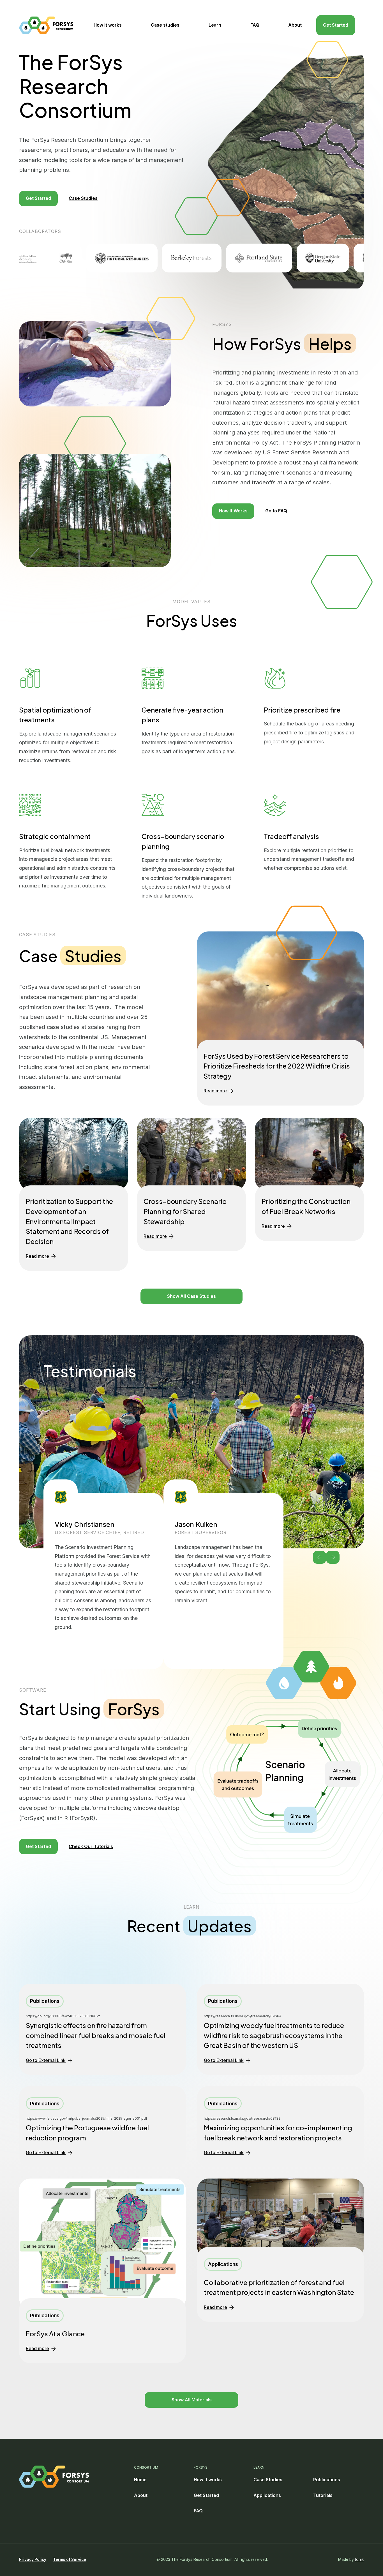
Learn (215, 25)
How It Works (233, 511)
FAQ (255, 25)
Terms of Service (70, 2559)
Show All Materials (192, 2400)
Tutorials (323, 2495)
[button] (320, 1557)
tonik (359, 2559)
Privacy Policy (33, 2559)
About (295, 25)
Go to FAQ (276, 511)
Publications (327, 2480)
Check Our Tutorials (91, 1847)
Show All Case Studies (191, 1296)
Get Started (336, 25)
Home (140, 2480)
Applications (267, 2495)
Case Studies (83, 198)
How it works (108, 25)
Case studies (165, 25)
